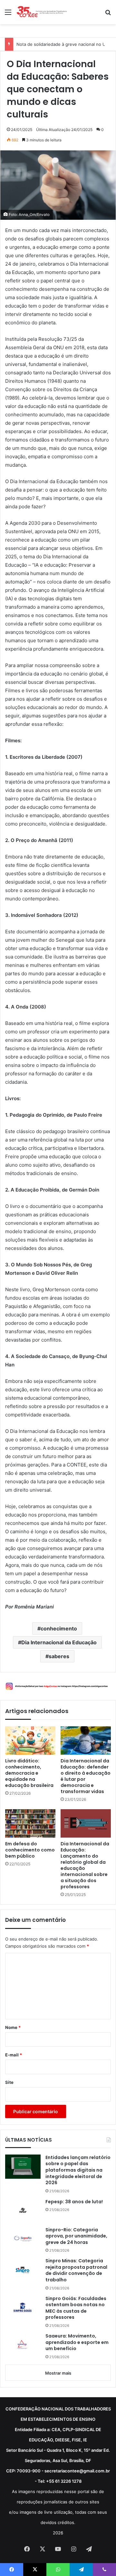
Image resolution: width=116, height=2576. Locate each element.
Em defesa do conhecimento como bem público (30, 1850)
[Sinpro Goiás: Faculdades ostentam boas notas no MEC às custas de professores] (23, 2307)
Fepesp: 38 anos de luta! (74, 2202)
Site (9, 2082)
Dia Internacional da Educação (59, 1642)
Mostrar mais (58, 2373)
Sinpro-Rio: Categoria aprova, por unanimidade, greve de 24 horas (76, 2236)
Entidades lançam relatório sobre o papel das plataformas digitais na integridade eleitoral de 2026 (78, 2170)
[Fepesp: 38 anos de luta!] (23, 2210)
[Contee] (42, 12)
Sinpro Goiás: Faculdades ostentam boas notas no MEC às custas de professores (76, 2308)
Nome (13, 2027)
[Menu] (8, 14)
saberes (59, 1656)
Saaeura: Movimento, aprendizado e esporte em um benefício (77, 2342)
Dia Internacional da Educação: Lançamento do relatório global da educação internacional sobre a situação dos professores (85, 1865)
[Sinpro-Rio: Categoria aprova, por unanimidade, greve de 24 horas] (23, 2239)
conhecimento (59, 1628)
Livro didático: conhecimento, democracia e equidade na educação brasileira (29, 1773)
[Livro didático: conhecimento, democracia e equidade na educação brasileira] (30, 1740)
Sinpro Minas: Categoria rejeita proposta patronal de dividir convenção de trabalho (76, 2270)
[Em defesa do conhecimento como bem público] (30, 1823)
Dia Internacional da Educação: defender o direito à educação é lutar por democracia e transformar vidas (86, 1776)
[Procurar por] (108, 14)
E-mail (14, 2055)
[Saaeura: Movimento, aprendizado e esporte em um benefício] (23, 2345)
